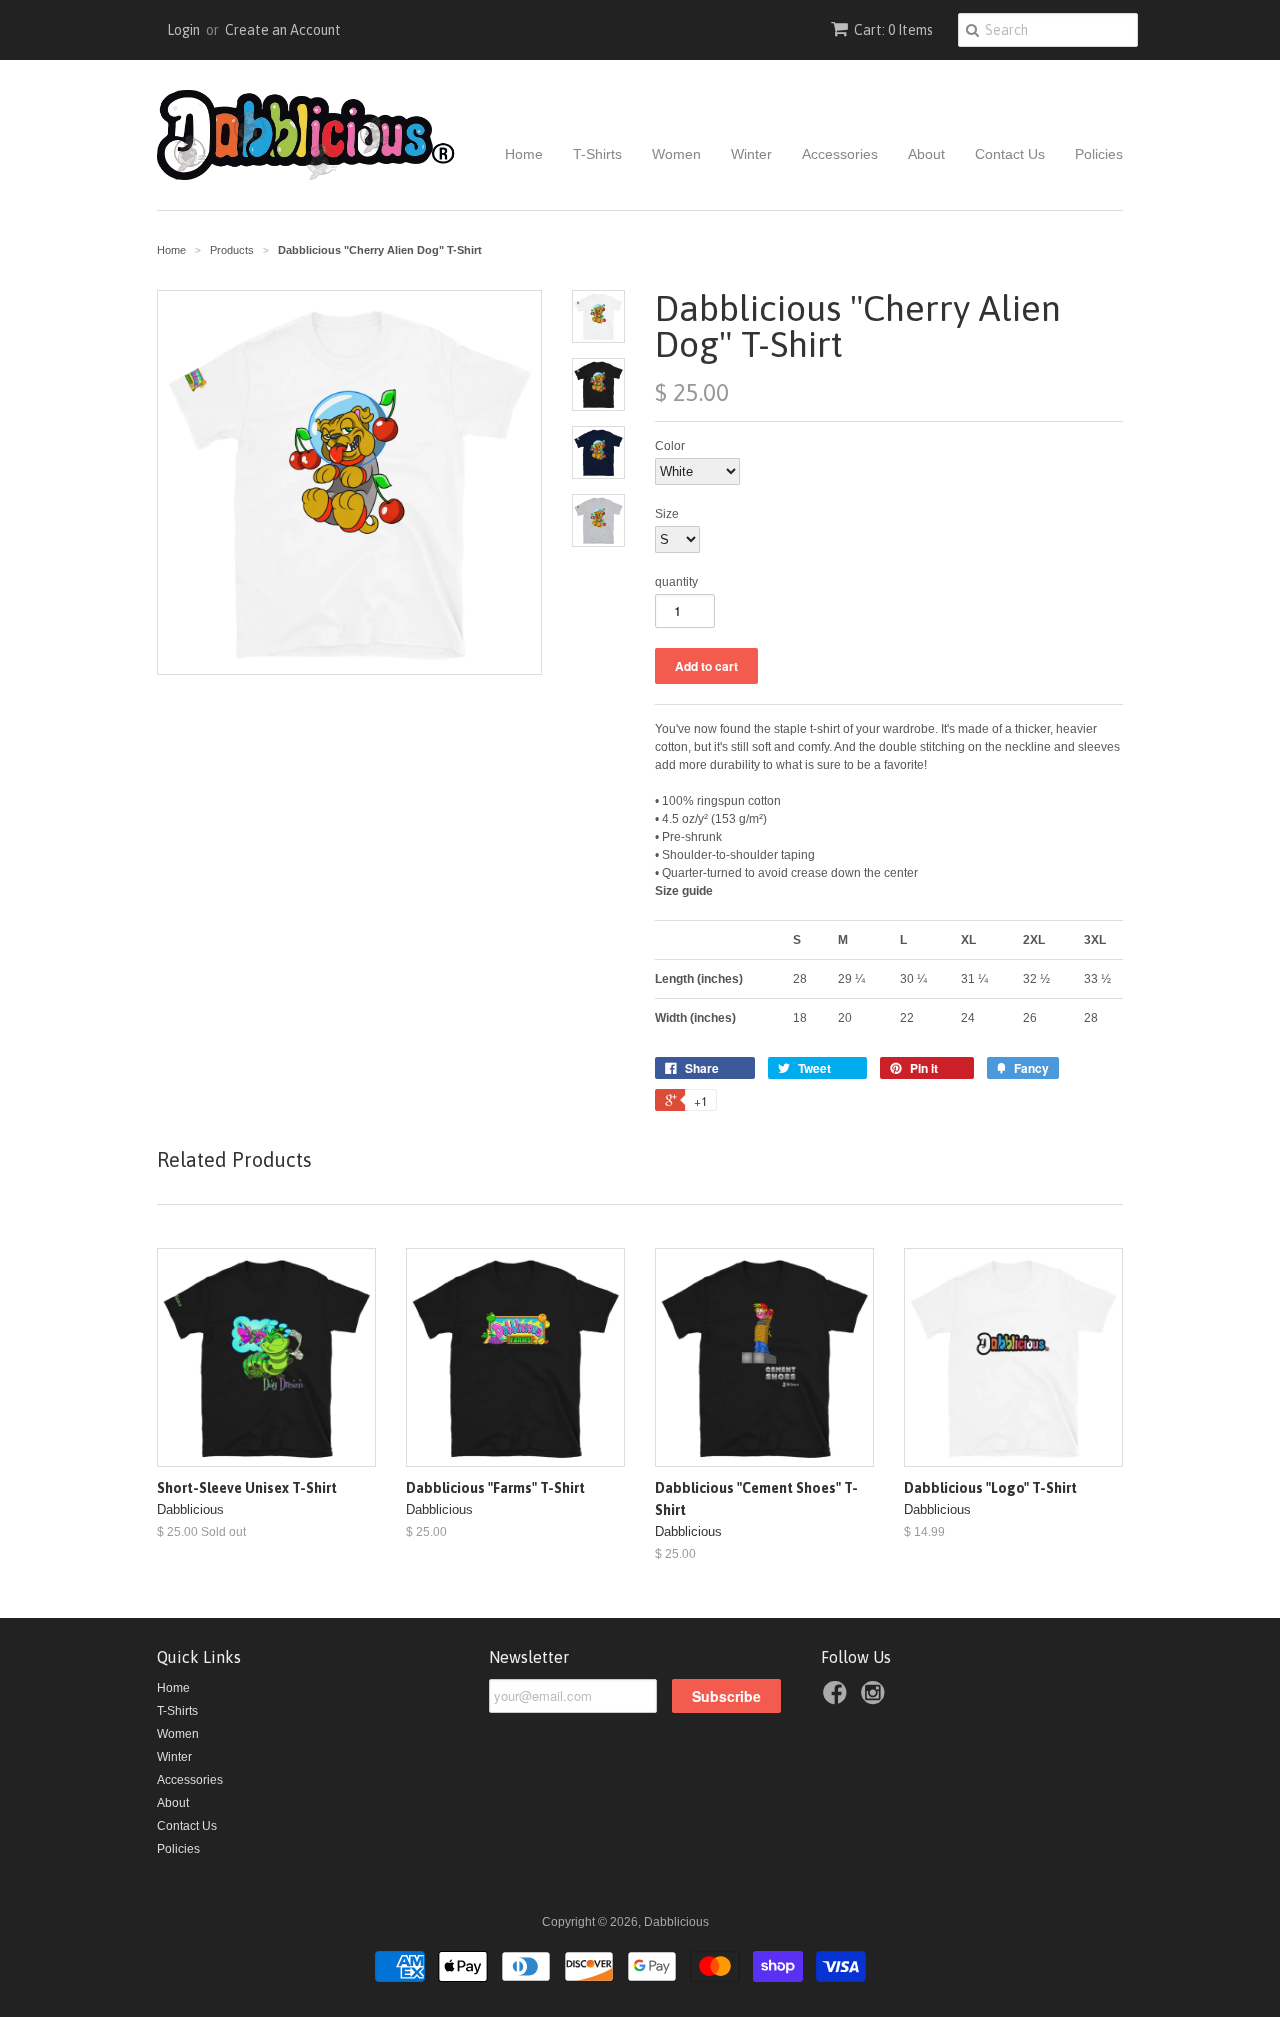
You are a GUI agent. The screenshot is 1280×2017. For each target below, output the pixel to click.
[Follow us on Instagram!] (876, 1699)
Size (667, 514)
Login (183, 30)
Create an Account (283, 30)
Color (670, 446)
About (926, 154)
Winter (751, 154)
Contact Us (1010, 154)
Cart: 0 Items (893, 30)
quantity (676, 582)
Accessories (840, 154)
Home (524, 154)
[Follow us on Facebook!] (838, 1699)
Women (676, 154)
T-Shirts (597, 154)
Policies (1099, 154)
